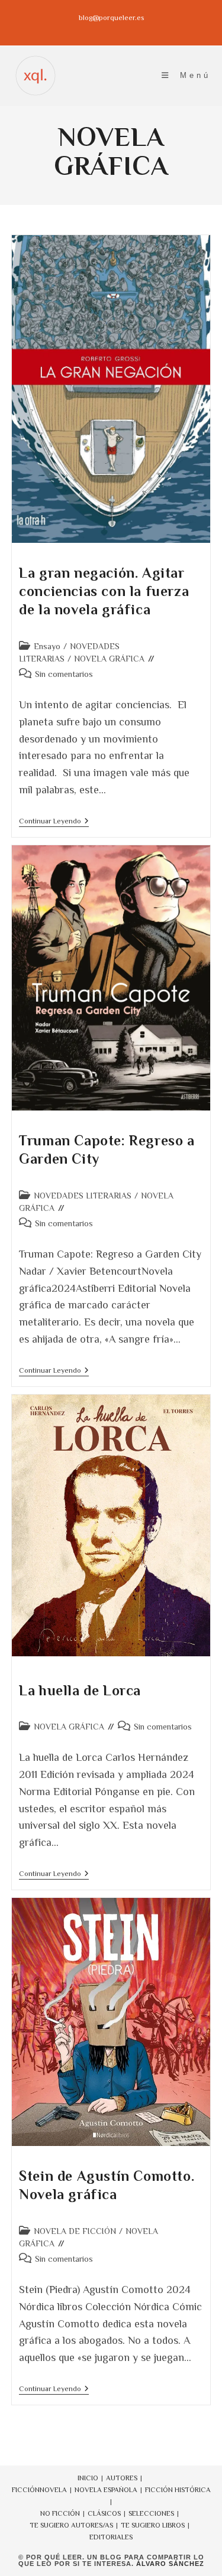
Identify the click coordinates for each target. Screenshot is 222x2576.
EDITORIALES (111, 2537)
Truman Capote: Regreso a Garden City (107, 1149)
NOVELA (53, 2490)
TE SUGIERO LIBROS (153, 2525)
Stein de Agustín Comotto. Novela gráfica (107, 2185)
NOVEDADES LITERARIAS (83, 1196)
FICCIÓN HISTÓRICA (178, 2490)
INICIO (88, 2478)
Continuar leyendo (54, 822)
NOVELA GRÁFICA (109, 659)
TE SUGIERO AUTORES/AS (71, 2525)
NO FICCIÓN (60, 2513)
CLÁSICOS (104, 2513)
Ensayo (47, 646)
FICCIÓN (26, 2490)
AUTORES (122, 2478)
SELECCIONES (151, 2513)
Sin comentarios (64, 674)
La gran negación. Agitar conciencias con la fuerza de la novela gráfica (104, 591)
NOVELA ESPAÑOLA (106, 2490)
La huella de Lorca (80, 1690)
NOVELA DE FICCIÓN (75, 2231)
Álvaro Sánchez (170, 2564)
